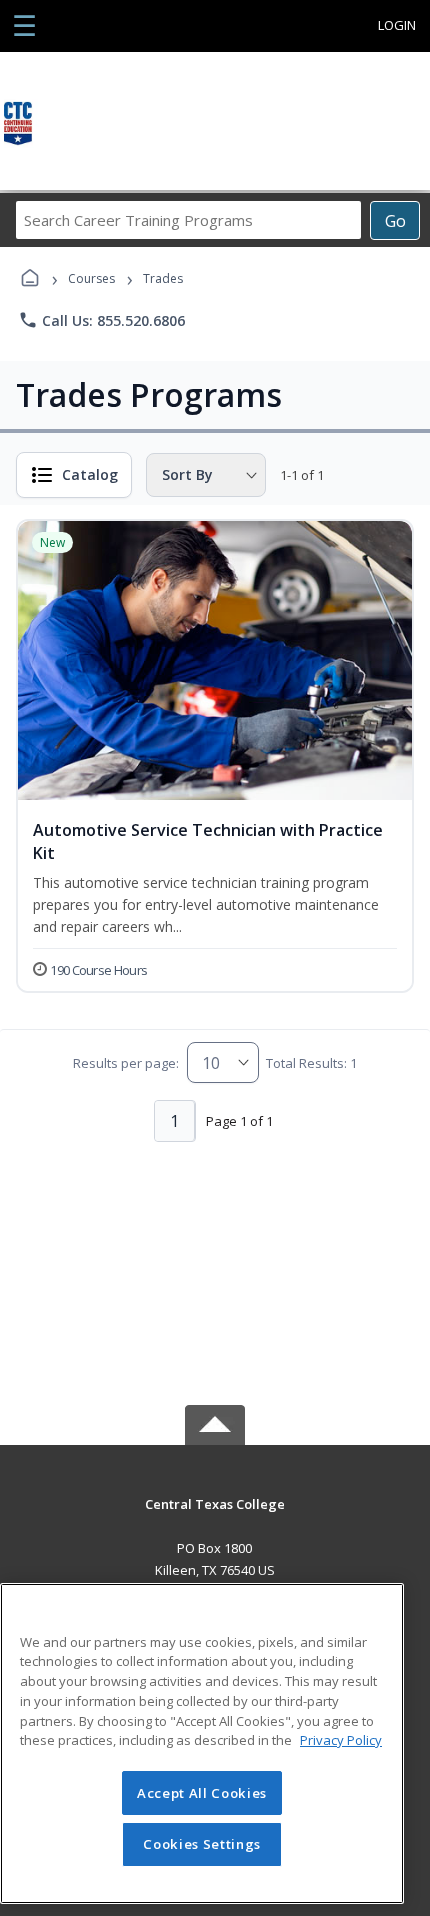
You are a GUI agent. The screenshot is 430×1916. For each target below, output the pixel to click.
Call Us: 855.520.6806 (101, 320)
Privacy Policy (341, 1740)
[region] (202, 1743)
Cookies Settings (202, 1844)
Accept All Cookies (202, 1793)
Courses (91, 278)
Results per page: (126, 1063)
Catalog (90, 474)
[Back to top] (215, 1518)
